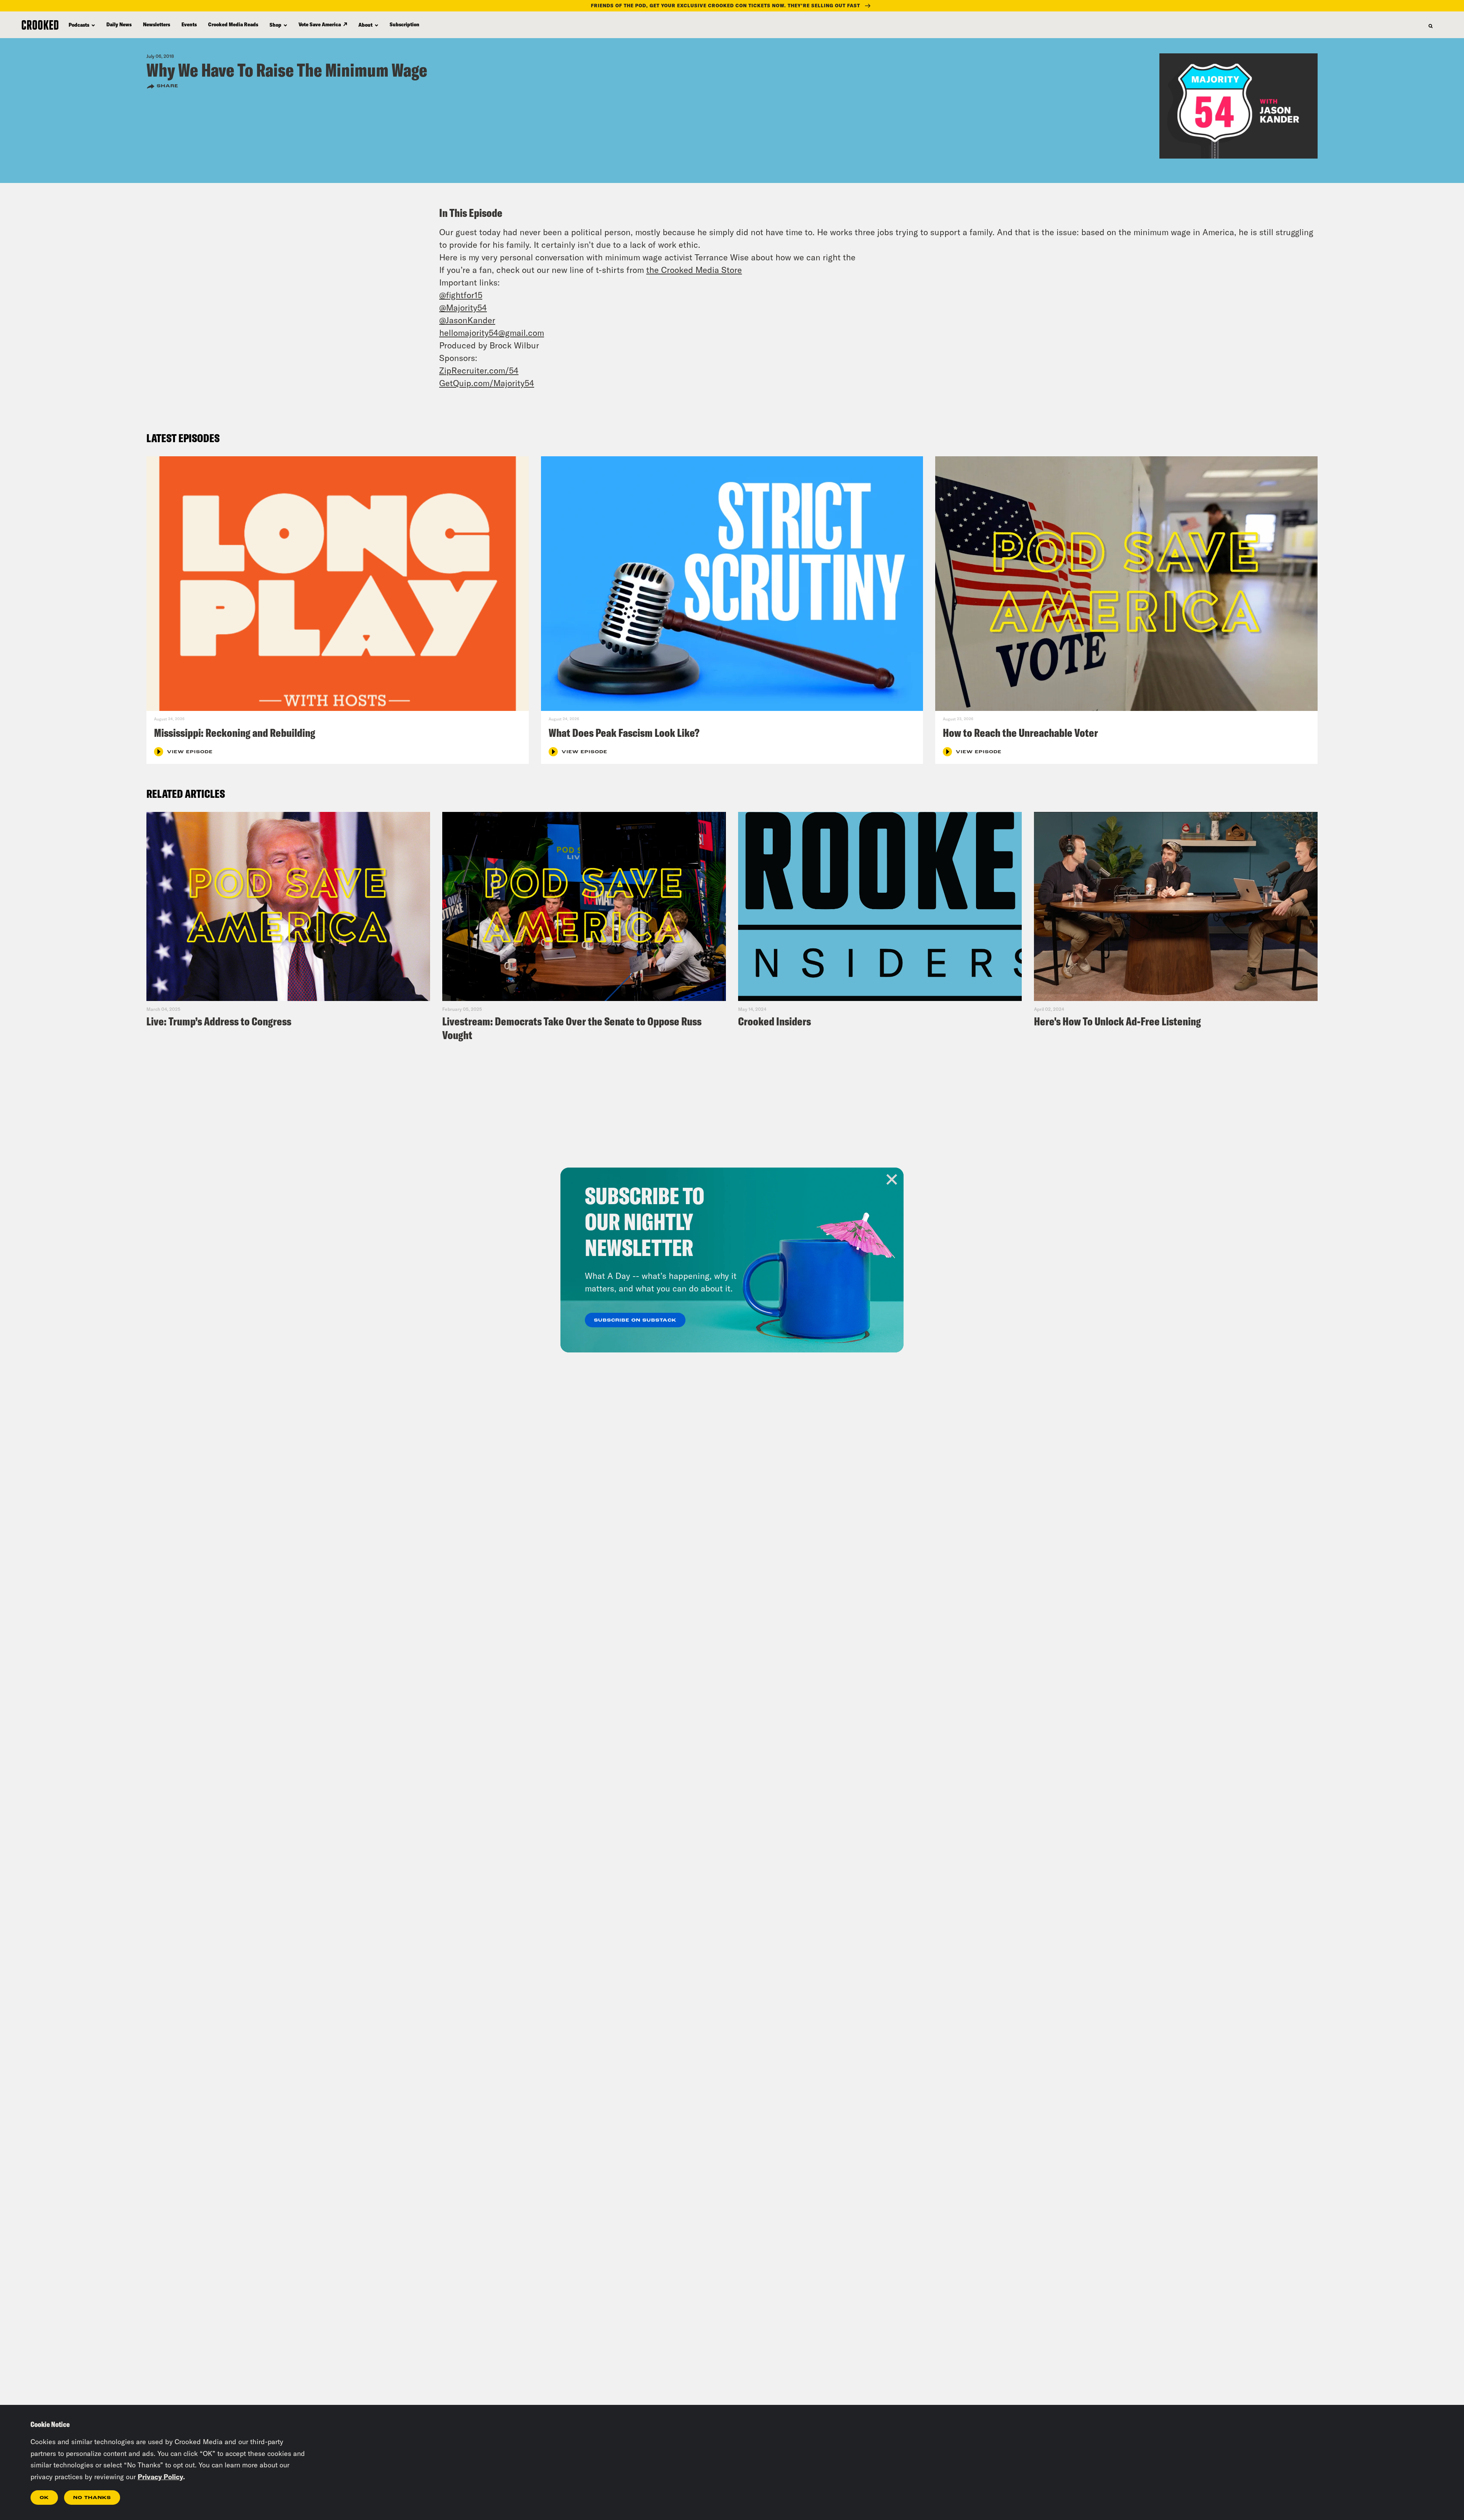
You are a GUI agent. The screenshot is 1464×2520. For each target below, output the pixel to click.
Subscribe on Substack (635, 1320)
